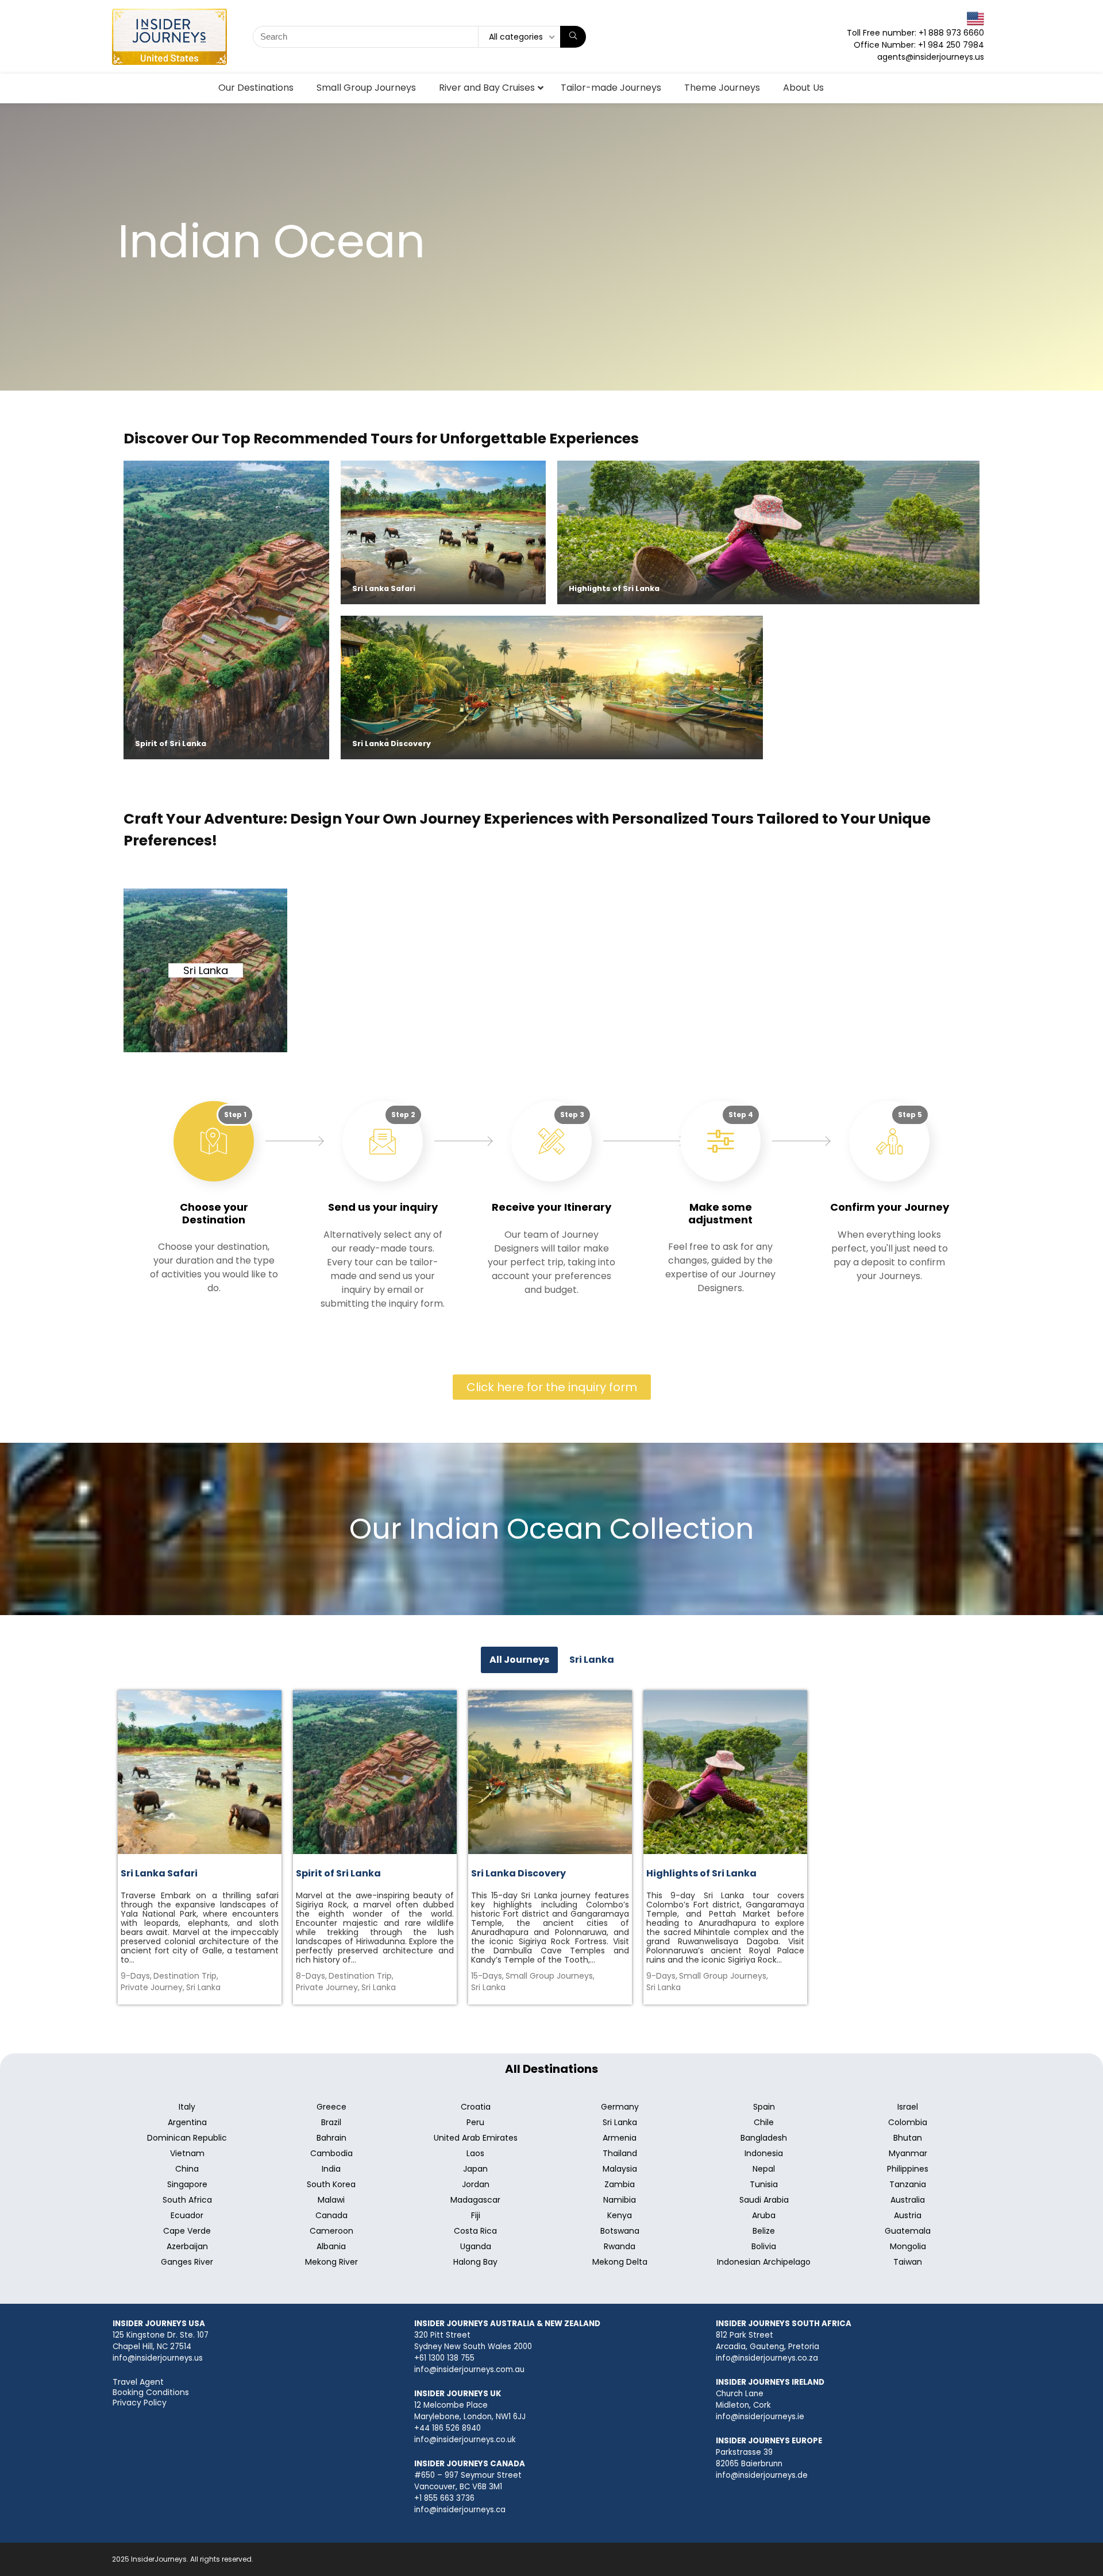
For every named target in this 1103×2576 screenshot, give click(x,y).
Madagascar (475, 2200)
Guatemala (908, 2231)
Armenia (620, 2138)
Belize (764, 2231)
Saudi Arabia (764, 2200)
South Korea (331, 2184)
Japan (475, 2169)
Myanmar (908, 2153)
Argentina (187, 2122)
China (187, 2169)
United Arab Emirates (476, 2138)
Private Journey (153, 1987)
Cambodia (331, 2153)
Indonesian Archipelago (764, 2262)
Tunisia (764, 2184)
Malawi (331, 2200)
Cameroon (331, 2231)
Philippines (908, 2169)
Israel (908, 2107)
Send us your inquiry (383, 1207)
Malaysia (620, 2169)
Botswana (620, 2231)
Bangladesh (764, 2138)
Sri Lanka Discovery (392, 744)
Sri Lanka (206, 970)
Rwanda (620, 2246)
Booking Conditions (151, 2392)
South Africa (187, 2200)
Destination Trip (186, 1976)
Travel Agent (138, 2382)
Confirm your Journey (890, 1207)
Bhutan (908, 2138)
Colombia (908, 2122)
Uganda (476, 2246)
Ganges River (187, 2262)
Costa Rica (475, 2231)
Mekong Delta (620, 2262)
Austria (908, 2215)
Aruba (764, 2215)
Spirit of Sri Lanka (171, 744)
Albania (331, 2246)
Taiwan (908, 2262)
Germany (620, 2107)
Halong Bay (475, 2262)
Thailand (620, 2153)
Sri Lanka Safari (384, 588)
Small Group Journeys (550, 1976)
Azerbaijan (187, 2246)
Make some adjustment (720, 1213)
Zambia (620, 2184)
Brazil (331, 2122)
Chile (764, 2122)
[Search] (573, 37)
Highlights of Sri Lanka (614, 588)
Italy (187, 2107)
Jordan (476, 2184)
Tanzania (908, 2184)
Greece (331, 2107)
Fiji (476, 2215)
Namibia (620, 2200)
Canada (331, 2215)
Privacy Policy (140, 2403)
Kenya (620, 2215)
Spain (764, 2107)
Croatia (476, 2107)
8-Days (311, 1976)
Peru (475, 2122)
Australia (908, 2200)
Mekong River (331, 2262)
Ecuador (187, 2215)
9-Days (136, 1976)
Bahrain (331, 2138)
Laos (475, 2153)
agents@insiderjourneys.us (931, 57)
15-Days (487, 1976)
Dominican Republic (187, 2138)
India (331, 2169)
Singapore (187, 2184)
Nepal (764, 2169)
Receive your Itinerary (551, 1207)
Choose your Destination (214, 1213)
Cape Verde (187, 2231)
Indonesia (764, 2153)
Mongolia (908, 2246)
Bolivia (764, 2246)
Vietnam (187, 2153)
